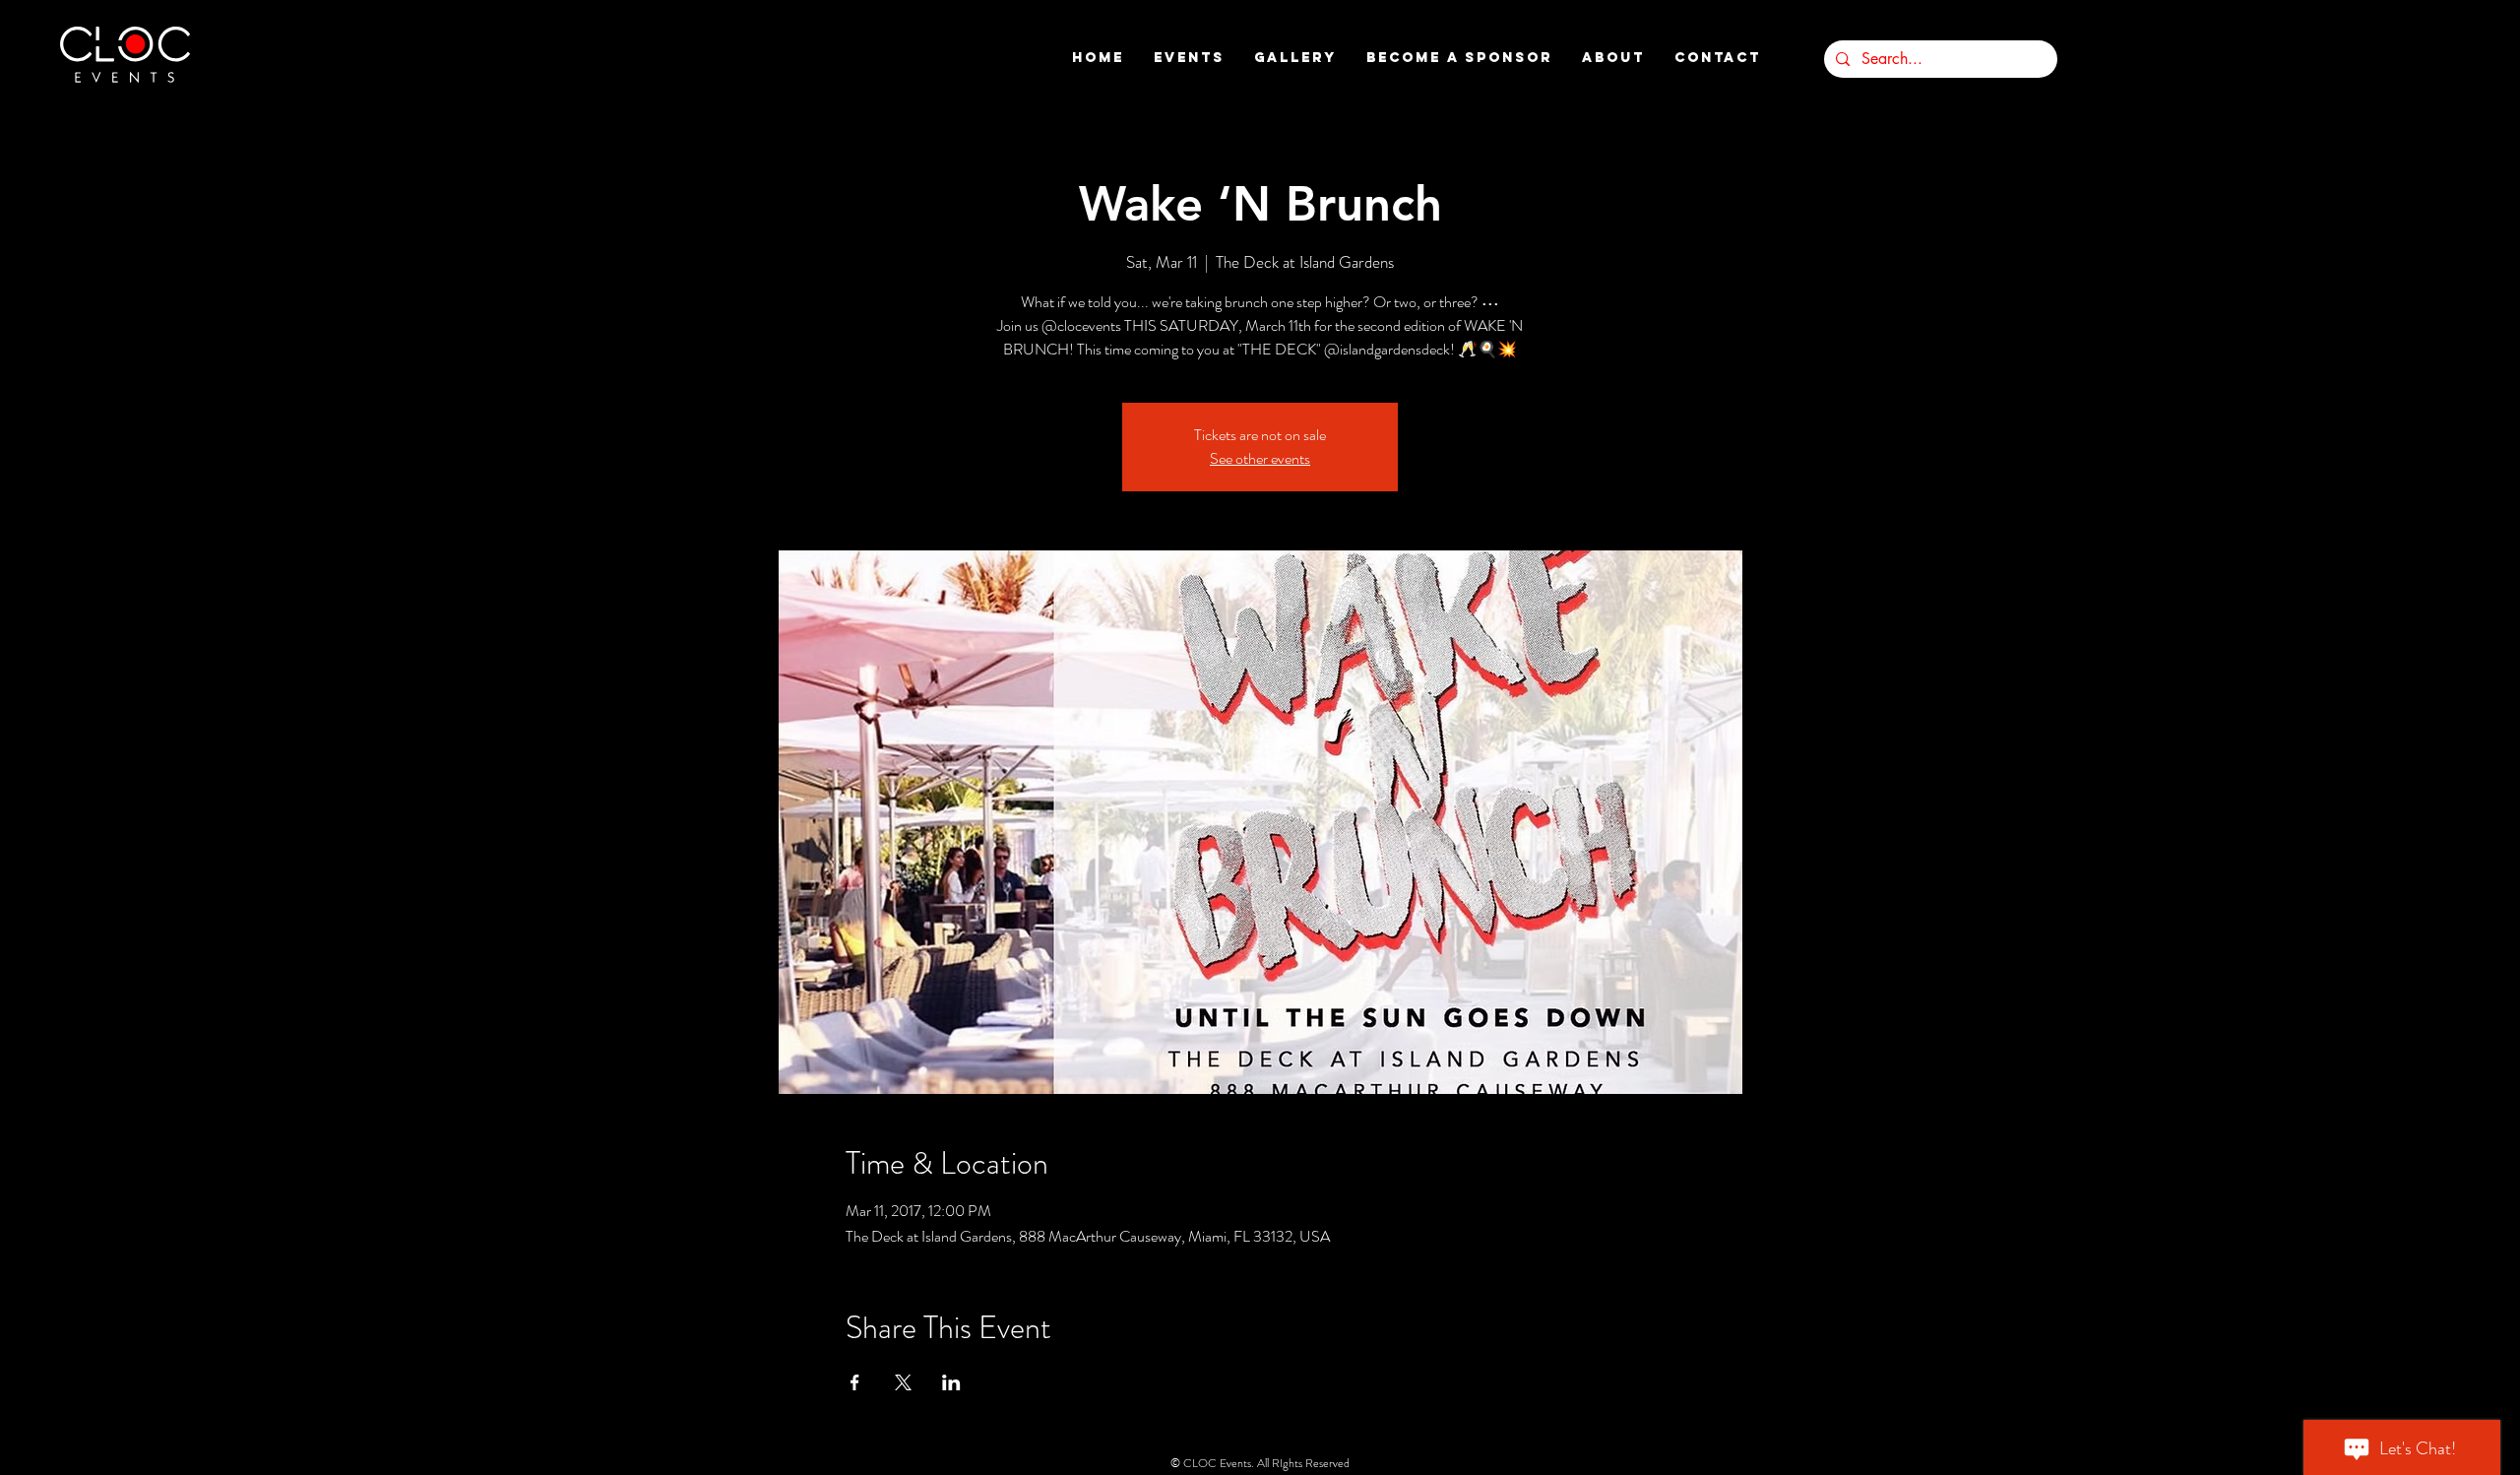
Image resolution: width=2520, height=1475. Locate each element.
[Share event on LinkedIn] (951, 1382)
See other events (1260, 458)
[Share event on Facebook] (855, 1382)
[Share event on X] (903, 1382)
